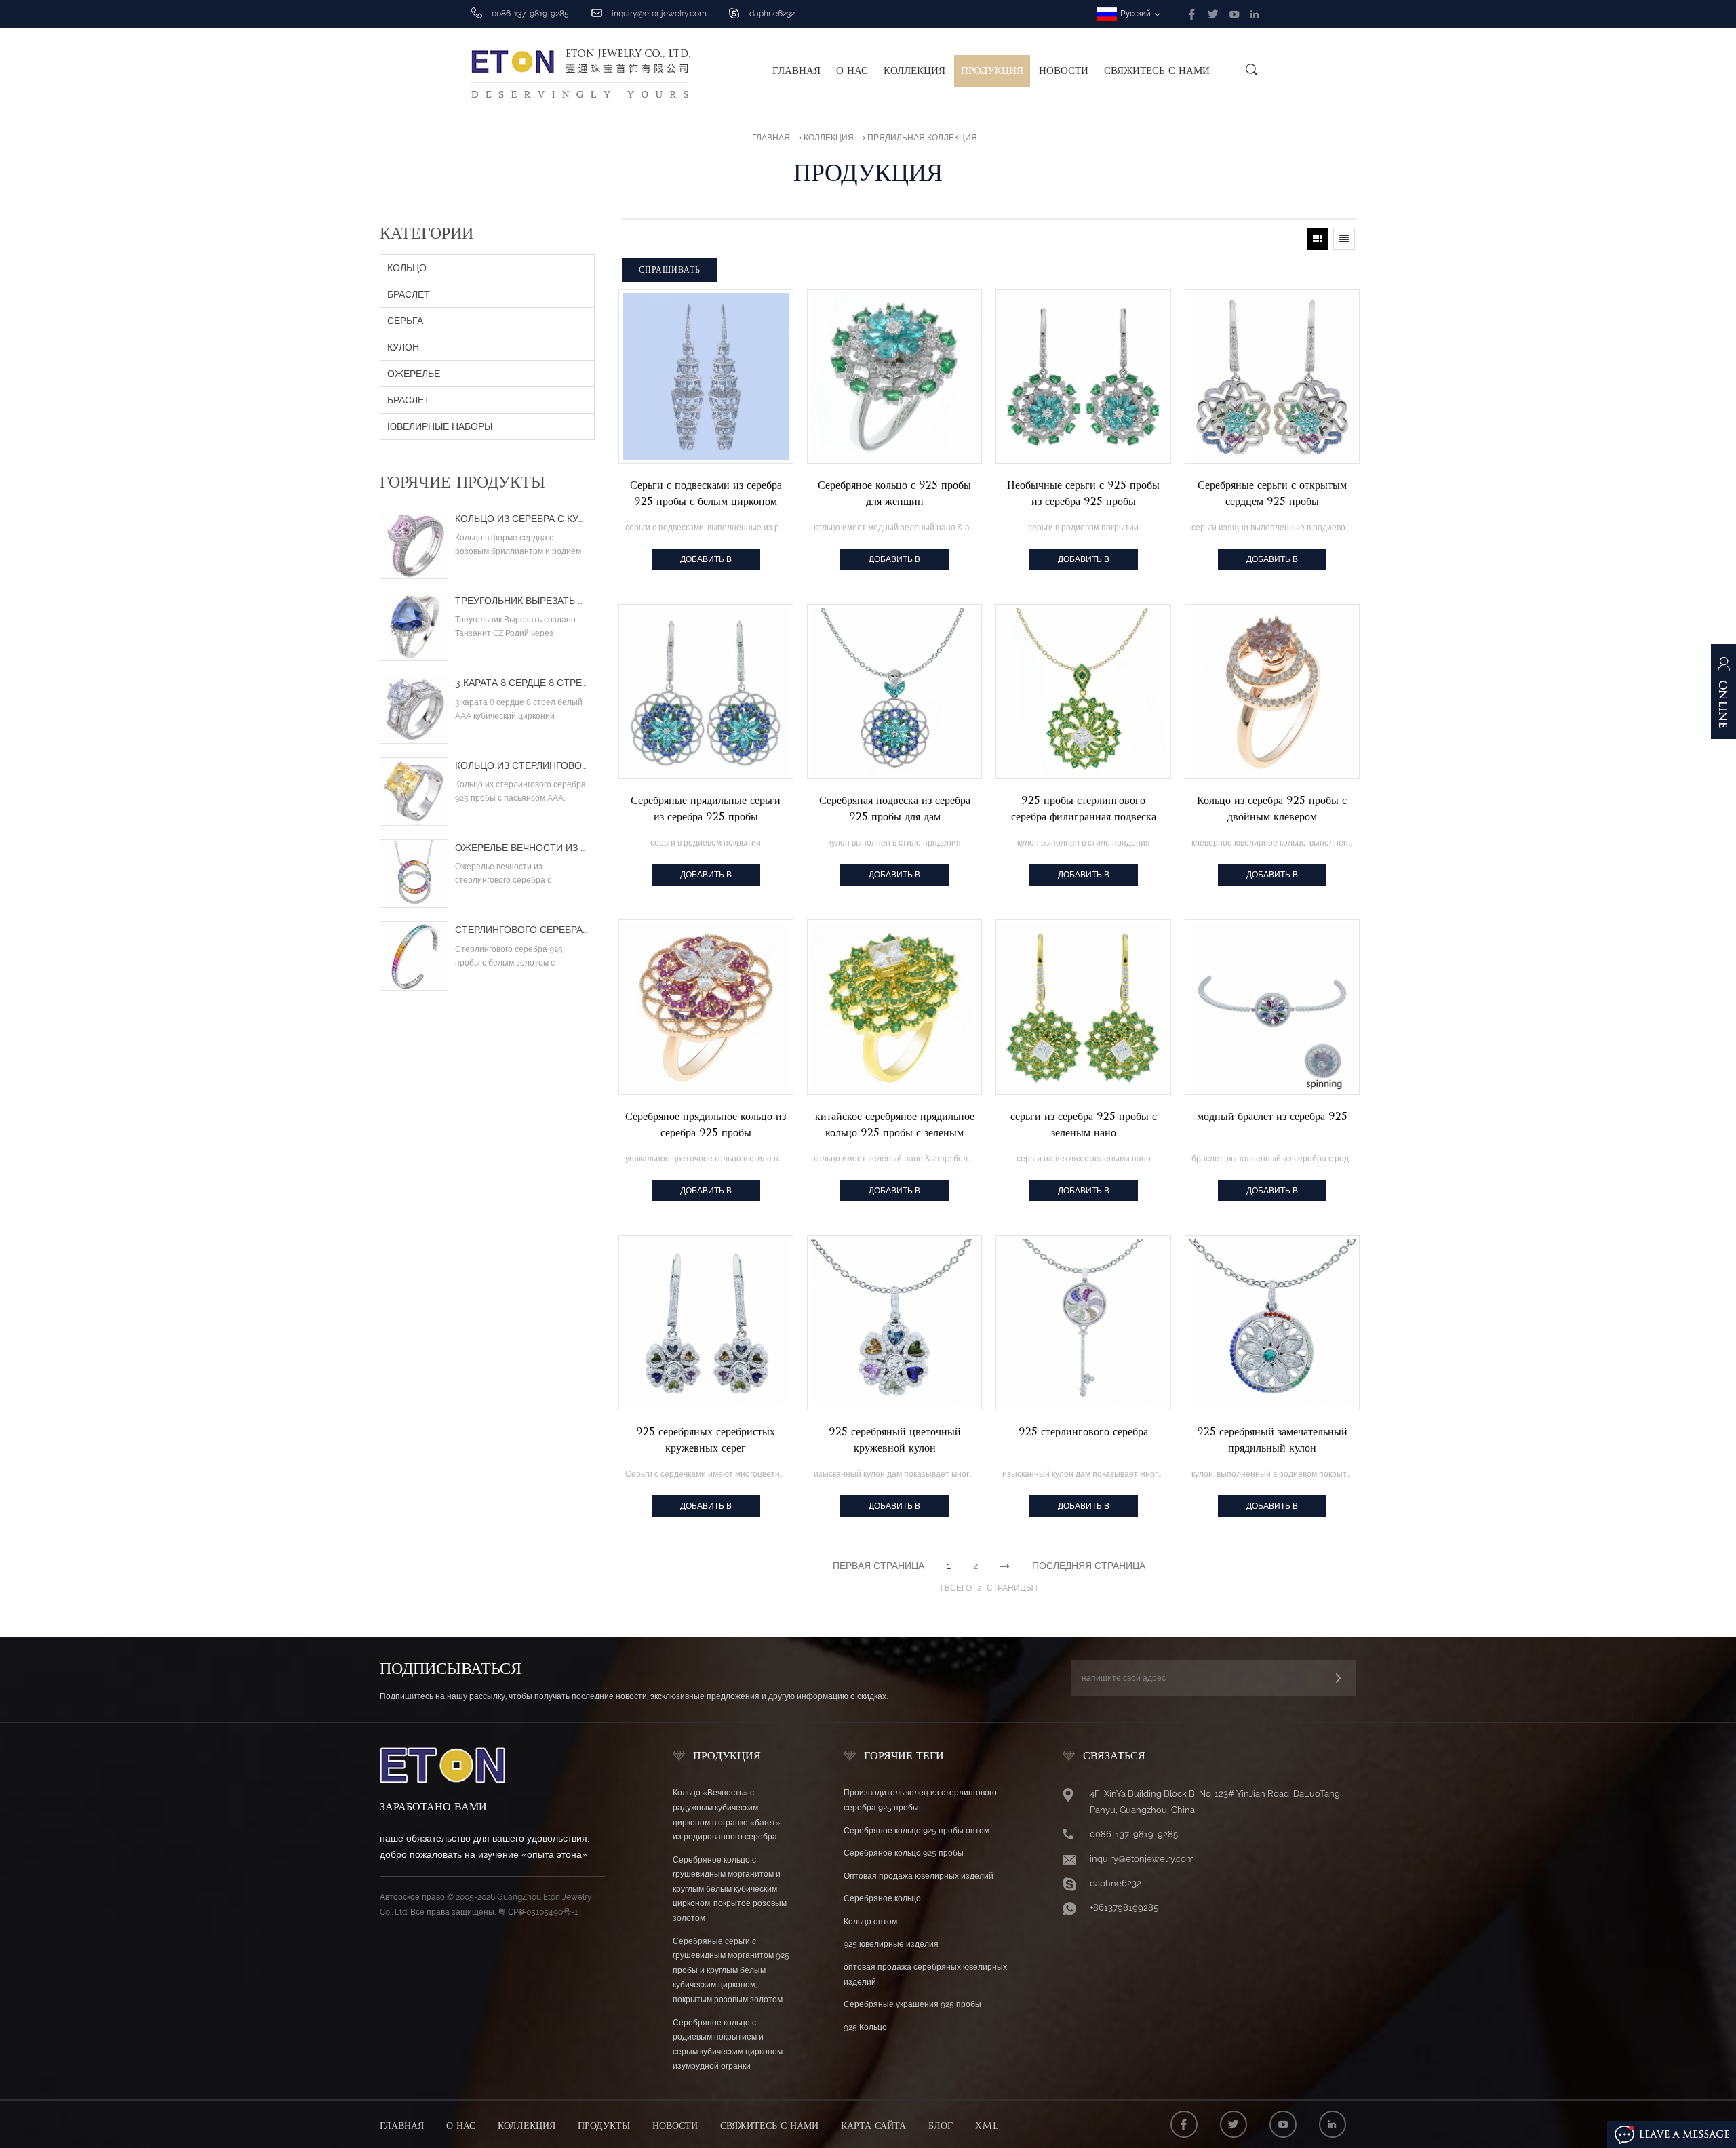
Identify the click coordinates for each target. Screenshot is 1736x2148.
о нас (852, 71)
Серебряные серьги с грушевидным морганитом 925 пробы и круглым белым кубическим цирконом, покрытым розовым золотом (731, 1970)
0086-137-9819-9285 (1134, 1834)
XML (987, 2126)
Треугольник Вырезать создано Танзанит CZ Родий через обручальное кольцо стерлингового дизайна (521, 601)
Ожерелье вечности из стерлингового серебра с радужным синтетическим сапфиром (521, 848)
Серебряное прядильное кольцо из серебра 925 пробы (706, 1125)
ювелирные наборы (440, 426)
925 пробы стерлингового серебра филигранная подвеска (1084, 809)
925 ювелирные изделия (891, 1944)
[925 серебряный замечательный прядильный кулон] (1272, 1323)
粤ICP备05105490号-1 (538, 1912)
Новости (1064, 71)
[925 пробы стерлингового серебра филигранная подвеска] (1083, 692)
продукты (604, 2126)
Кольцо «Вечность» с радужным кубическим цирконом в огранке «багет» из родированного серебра (727, 1815)
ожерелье (414, 374)
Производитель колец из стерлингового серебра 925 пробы (920, 1800)
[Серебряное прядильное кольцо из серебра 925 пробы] (706, 1007)
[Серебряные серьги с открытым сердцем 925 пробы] (1272, 376)
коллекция (914, 71)
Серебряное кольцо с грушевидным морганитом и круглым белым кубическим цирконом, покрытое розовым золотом (730, 1889)
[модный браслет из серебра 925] (1272, 1007)
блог (941, 2126)
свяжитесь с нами (1157, 71)
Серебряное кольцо (882, 1898)
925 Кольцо (865, 2027)
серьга (405, 321)
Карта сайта (873, 2126)
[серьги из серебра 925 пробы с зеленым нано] (1083, 1007)
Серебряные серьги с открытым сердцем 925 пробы (1272, 493)
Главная (796, 71)
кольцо (407, 268)
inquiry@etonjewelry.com (659, 14)
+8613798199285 (1124, 1908)
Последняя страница (1089, 1566)
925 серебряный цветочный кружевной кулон (895, 1440)
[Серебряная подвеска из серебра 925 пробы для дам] (894, 692)
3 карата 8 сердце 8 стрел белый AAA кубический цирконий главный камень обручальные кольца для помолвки (521, 683)
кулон (403, 347)
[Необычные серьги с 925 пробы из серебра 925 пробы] (1083, 376)
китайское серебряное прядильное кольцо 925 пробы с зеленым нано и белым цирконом (895, 1126)
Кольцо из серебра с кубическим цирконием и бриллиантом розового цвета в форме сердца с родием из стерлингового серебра (521, 519)
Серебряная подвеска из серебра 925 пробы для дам (895, 809)
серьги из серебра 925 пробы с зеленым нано (1084, 1125)
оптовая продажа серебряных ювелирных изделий (925, 1974)
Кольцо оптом (870, 1922)
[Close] (1723, 761)
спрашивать (670, 270)
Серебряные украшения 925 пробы (912, 2004)
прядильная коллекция (922, 138)
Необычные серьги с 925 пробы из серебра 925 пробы (1083, 493)
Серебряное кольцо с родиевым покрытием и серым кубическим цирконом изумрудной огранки (728, 2045)
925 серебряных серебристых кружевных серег (706, 1440)
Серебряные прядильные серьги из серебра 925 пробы (706, 809)
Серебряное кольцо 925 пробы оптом (916, 1831)
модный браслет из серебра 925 (1272, 1116)
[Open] (1723, 698)
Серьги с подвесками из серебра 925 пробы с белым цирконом (706, 493)
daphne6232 (772, 14)
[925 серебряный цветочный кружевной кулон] (894, 1323)
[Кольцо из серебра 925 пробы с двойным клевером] (1272, 692)
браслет (409, 294)
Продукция (992, 71)
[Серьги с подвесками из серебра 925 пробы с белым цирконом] (706, 376)
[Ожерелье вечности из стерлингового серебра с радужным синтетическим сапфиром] (414, 874)
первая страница (879, 1566)
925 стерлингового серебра (1083, 1432)
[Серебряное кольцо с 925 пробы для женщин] (894, 376)
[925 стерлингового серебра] (1083, 1323)
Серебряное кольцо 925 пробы (904, 1853)
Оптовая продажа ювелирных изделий (919, 1876)
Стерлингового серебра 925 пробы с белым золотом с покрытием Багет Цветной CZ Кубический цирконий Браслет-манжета (521, 930)
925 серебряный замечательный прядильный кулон (1272, 1440)
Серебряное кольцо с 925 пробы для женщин (894, 493)
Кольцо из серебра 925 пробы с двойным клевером (1272, 809)
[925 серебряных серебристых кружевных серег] (706, 1323)
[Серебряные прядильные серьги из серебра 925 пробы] (706, 692)
